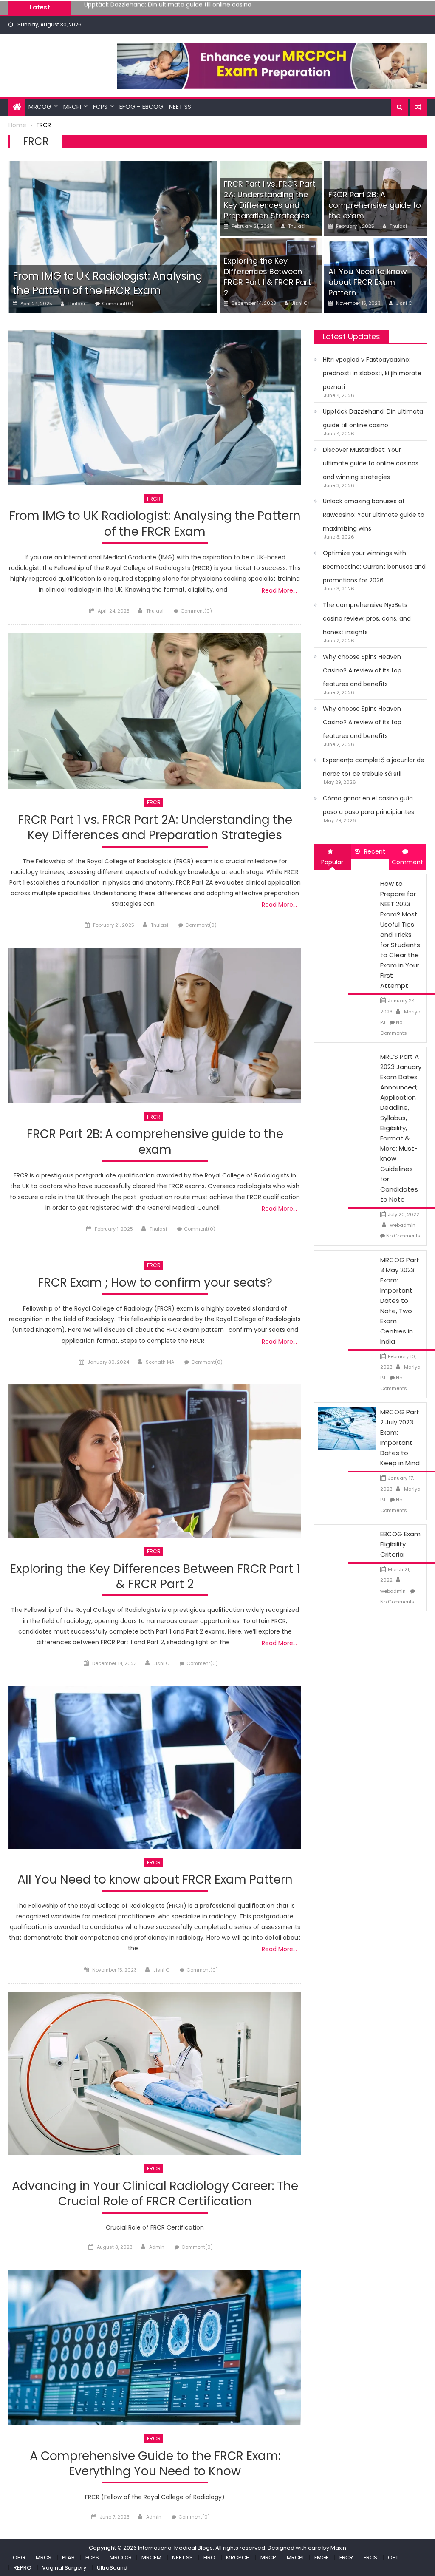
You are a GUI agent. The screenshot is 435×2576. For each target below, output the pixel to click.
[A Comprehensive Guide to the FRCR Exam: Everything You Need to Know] (155, 2347)
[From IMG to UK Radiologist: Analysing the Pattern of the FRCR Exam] (113, 237)
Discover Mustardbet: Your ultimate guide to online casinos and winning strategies (206, 7)
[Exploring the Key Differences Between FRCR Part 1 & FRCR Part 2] (155, 1461)
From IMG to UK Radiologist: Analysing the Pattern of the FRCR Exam (107, 283)
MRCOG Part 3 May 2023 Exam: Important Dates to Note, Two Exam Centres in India (400, 1301)
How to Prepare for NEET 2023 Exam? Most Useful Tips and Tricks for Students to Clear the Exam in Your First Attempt (400, 935)
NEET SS (180, 107)
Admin (157, 2247)
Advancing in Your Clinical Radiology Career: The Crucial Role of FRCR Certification (155, 2194)
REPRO (23, 2568)
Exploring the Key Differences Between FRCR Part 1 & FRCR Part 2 (267, 277)
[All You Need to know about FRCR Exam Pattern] (155, 1767)
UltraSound (112, 2568)
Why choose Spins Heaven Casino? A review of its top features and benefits (362, 670)
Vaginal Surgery (64, 2568)
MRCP (268, 2558)
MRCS (44, 2558)
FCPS (100, 107)
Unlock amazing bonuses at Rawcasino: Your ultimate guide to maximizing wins (374, 515)
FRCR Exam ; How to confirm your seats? (155, 1283)
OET (393, 2558)
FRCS (370, 2558)
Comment (407, 862)
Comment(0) (118, 304)
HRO (209, 2558)
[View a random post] (418, 107)
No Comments (403, 1236)
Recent (375, 851)
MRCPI (72, 107)
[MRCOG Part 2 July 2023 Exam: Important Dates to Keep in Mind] (347, 1428)
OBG (19, 2558)
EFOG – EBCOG (141, 107)
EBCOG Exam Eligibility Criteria (400, 1544)
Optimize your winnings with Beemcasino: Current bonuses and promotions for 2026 (374, 567)
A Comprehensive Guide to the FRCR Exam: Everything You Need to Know (155, 2464)
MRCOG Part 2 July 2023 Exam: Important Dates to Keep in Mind (400, 1437)
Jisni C (299, 303)
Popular (332, 862)
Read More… (279, 590)
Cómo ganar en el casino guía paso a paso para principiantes (369, 805)
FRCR (154, 499)
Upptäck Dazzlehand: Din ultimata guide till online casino (373, 418)
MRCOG (40, 107)
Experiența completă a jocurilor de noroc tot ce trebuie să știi (374, 767)
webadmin (403, 1225)
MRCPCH (238, 2558)
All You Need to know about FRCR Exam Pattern (368, 282)
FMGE (322, 2558)
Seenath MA (160, 1362)
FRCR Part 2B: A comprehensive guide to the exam (375, 205)
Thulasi (76, 304)
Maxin (338, 2548)
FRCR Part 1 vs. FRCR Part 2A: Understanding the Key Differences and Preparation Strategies (270, 200)
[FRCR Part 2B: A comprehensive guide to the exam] (155, 1026)
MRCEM (151, 2558)
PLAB (68, 2558)
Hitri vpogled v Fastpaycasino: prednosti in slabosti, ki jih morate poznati (372, 373)
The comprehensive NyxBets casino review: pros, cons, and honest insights (367, 618)
